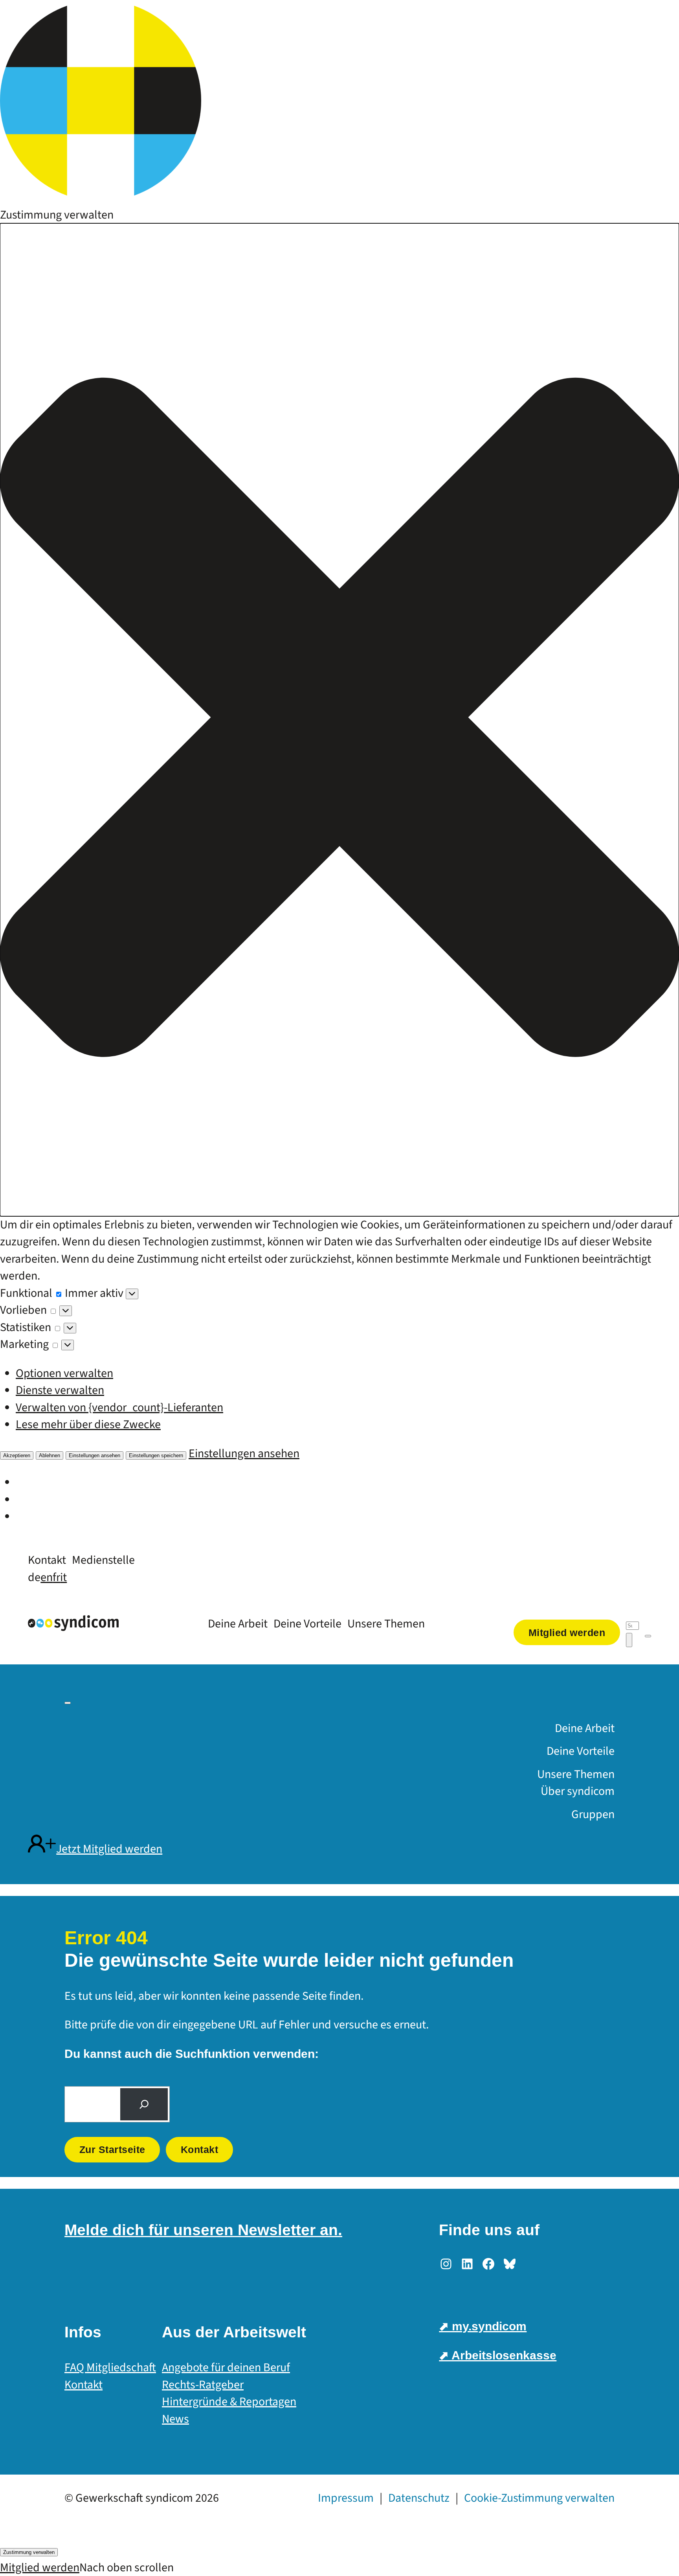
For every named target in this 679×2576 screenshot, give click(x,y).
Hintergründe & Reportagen (229, 2402)
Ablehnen (50, 1455)
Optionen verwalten (64, 1373)
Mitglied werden (40, 2568)
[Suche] (144, 2104)
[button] (339, 720)
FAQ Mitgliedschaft (110, 2367)
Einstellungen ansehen (95, 1455)
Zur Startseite (112, 2149)
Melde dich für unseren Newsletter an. (203, 2230)
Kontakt (200, 2149)
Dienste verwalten (60, 1390)
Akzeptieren (17, 1455)
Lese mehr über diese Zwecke (88, 1424)
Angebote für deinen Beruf (226, 2367)
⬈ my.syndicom (483, 2326)
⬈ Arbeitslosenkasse (498, 2355)
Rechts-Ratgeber (203, 2385)
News (175, 2419)
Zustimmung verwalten (29, 2552)
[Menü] (648, 1636)
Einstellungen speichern (156, 1455)
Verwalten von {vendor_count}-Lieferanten (119, 1408)
